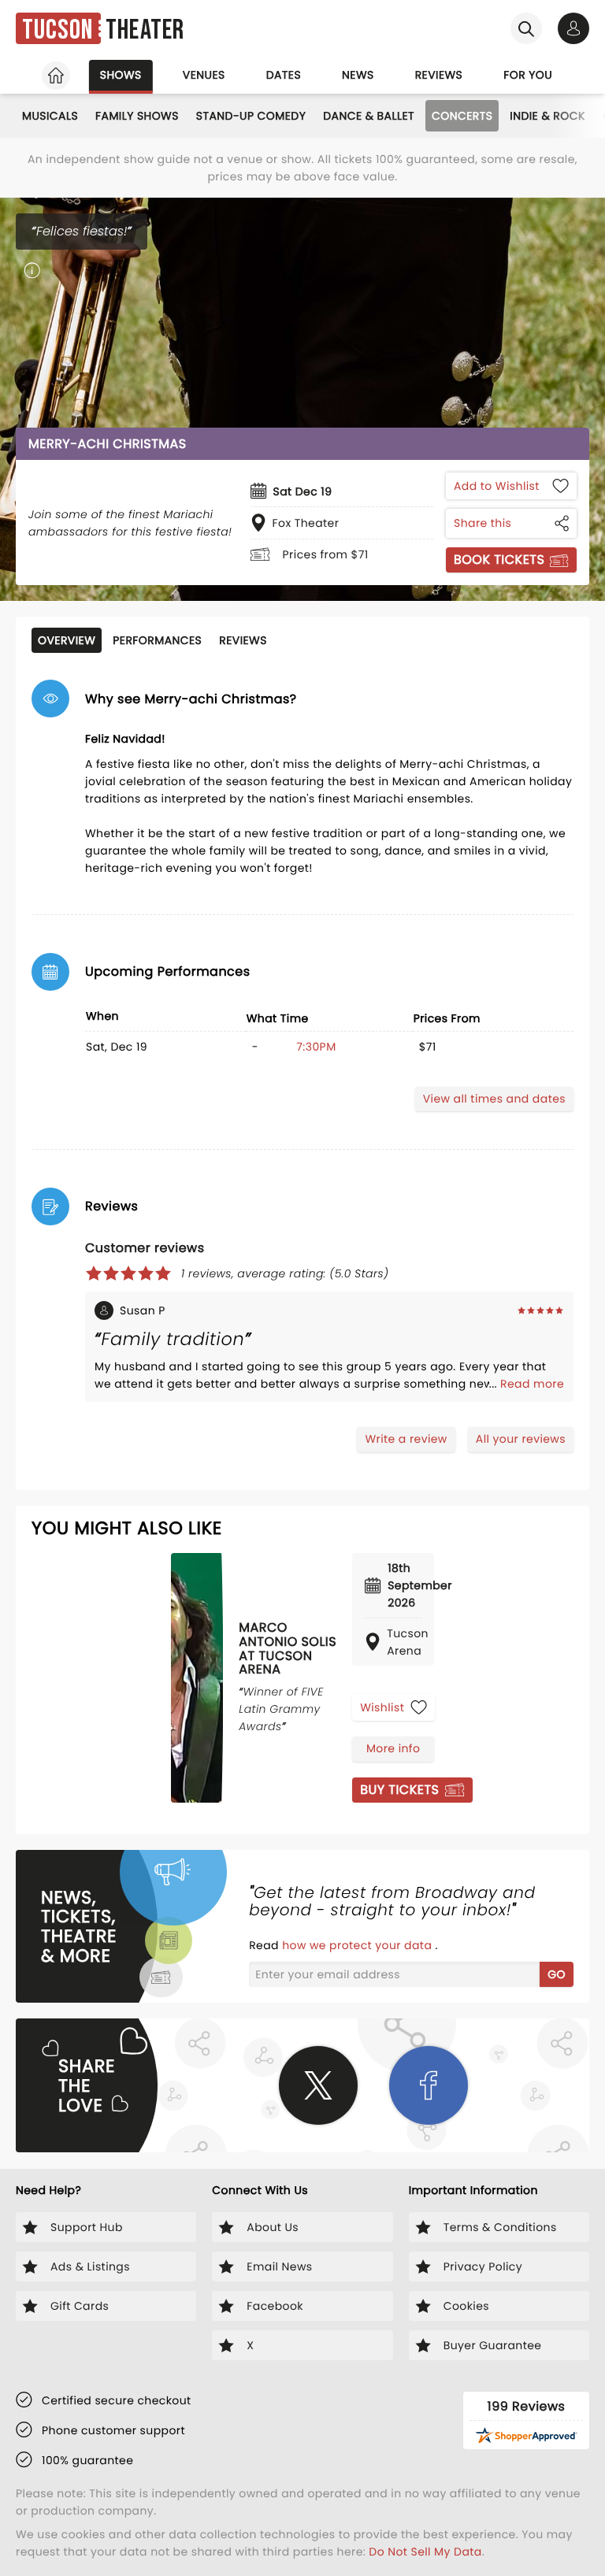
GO (557, 1974)
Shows (121, 75)
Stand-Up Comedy (251, 116)
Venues (204, 75)
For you (528, 75)
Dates (284, 75)
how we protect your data (358, 1945)
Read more (532, 1384)
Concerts (462, 116)
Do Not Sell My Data (425, 2552)
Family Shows (137, 116)
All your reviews (521, 1439)
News (358, 75)
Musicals (50, 116)
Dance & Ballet (369, 116)
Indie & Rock (547, 116)
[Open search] (526, 28)
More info (393, 1748)
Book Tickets (499, 560)
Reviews (439, 75)
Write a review (406, 1439)
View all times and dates (494, 1099)
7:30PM (316, 1047)
